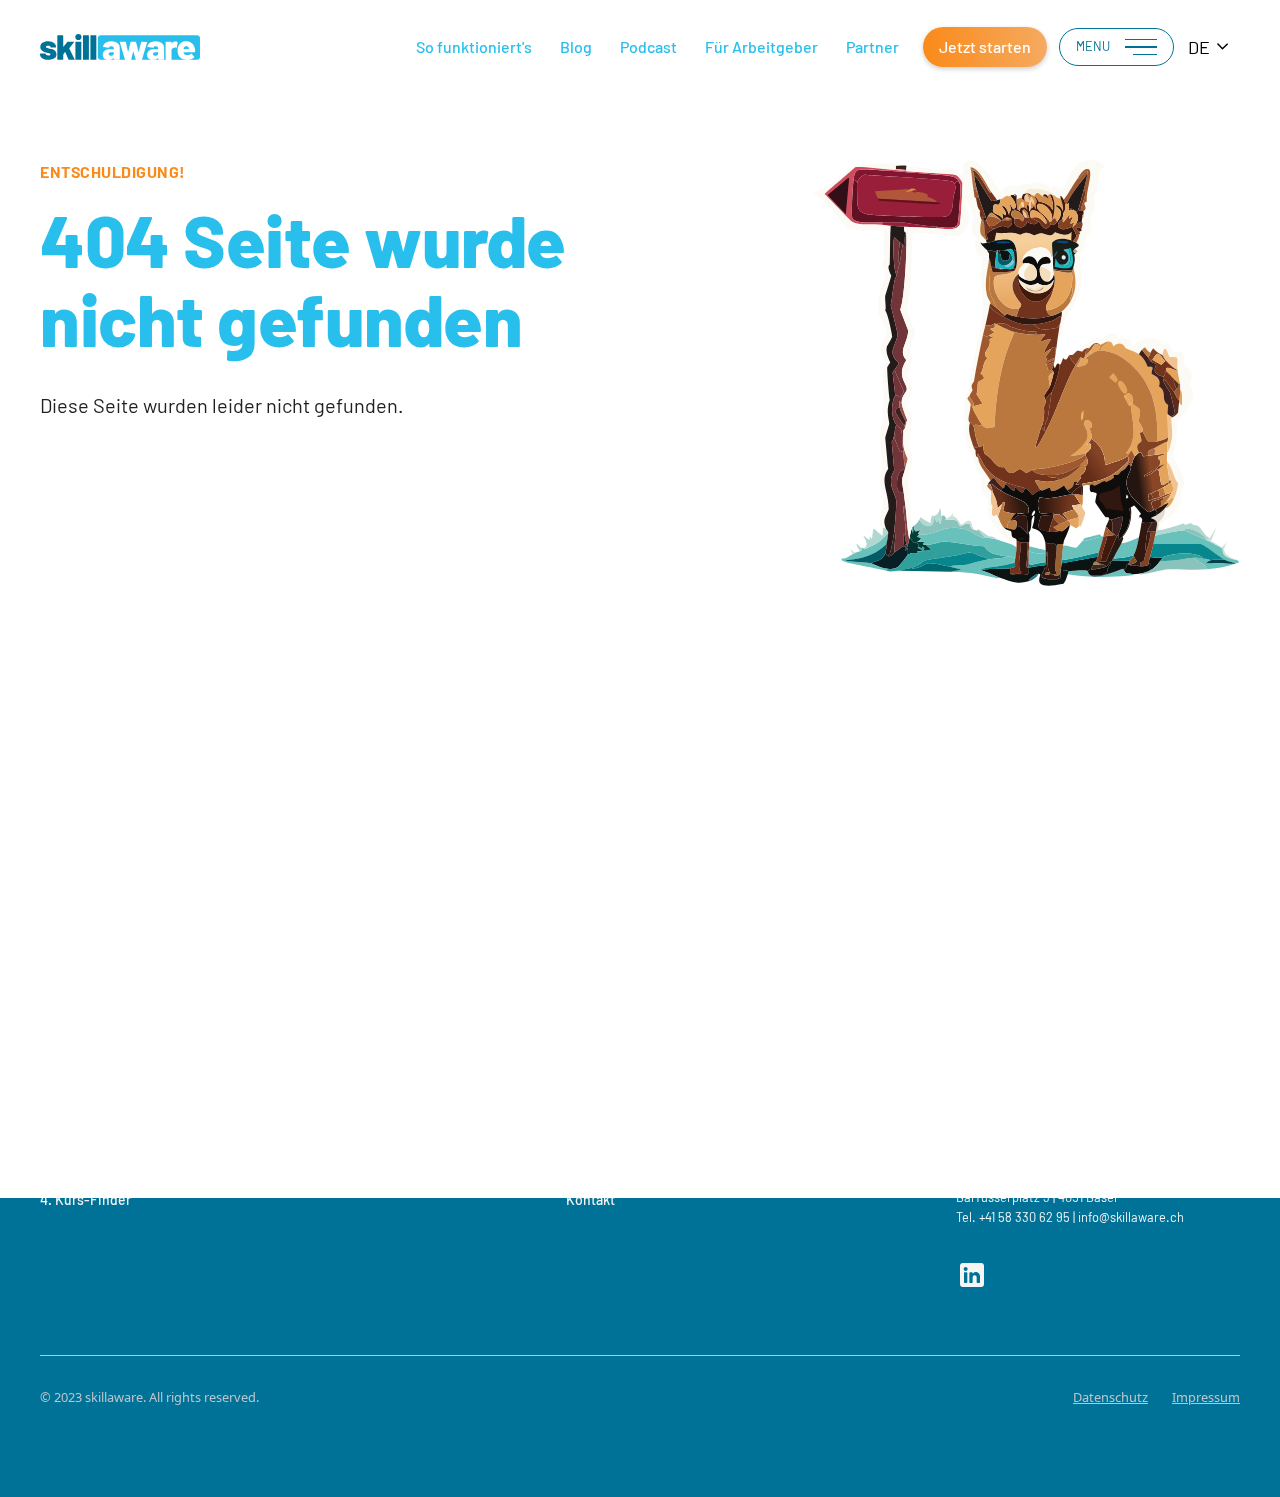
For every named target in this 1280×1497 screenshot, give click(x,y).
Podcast (648, 46)
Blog (576, 46)
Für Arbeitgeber (761, 46)
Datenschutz (1110, 1397)
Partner (872, 46)
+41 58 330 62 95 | (1027, 1217)
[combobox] (1209, 47)
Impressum (1206, 1397)
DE (1199, 47)
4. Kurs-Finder (85, 1199)
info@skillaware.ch (1131, 1217)
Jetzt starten (985, 46)
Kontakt (590, 1199)
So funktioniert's (474, 46)
